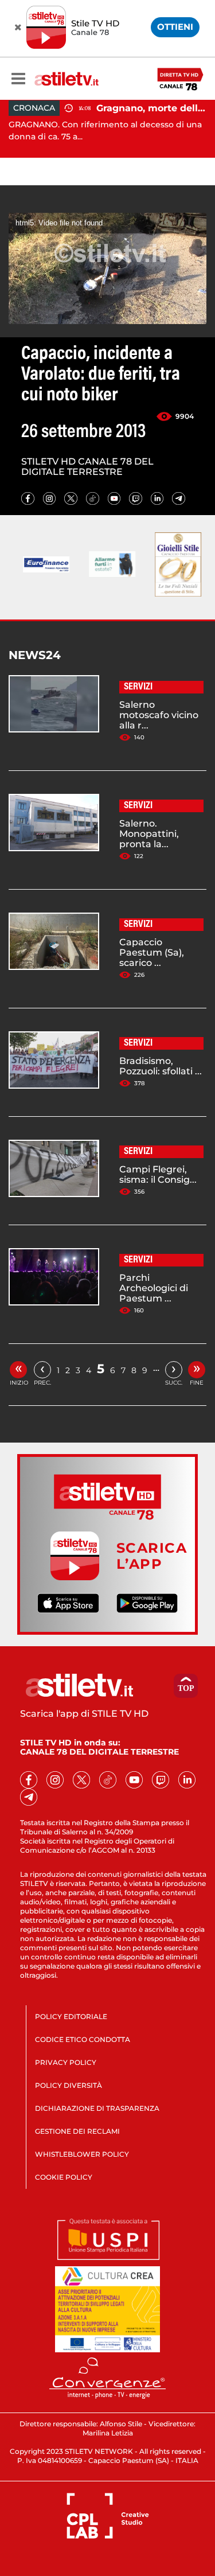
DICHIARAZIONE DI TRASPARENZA (97, 2108)
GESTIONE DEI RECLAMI (77, 2131)
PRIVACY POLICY (66, 2062)
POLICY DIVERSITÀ (69, 2085)
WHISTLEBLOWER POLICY (82, 2154)
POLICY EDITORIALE (71, 2016)
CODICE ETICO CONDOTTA (83, 2039)
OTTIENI (175, 27)
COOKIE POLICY (64, 2177)
